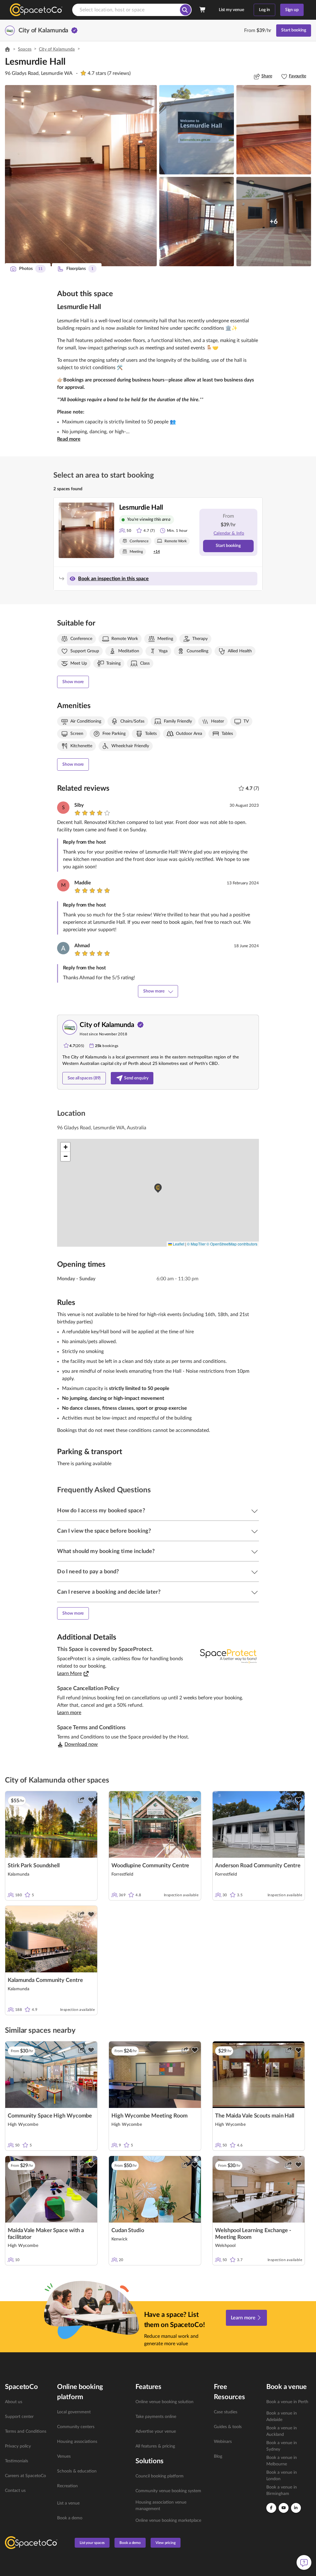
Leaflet (178, 1244)
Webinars (223, 2442)
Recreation (67, 2486)
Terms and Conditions (26, 2431)
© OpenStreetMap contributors (232, 1244)
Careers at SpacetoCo (25, 2476)
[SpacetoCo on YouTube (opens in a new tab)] (284, 2508)
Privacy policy (18, 2446)
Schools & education (77, 2471)
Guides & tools (228, 2427)
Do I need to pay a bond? (88, 1572)
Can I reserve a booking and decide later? (109, 1592)
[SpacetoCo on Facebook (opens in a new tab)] (271, 2508)
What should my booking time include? (106, 1551)
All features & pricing (155, 2446)
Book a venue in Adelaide (282, 2417)
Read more (69, 439)
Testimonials (17, 2461)
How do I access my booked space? (101, 1511)
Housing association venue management (161, 2506)
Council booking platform (160, 2476)
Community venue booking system (168, 2491)
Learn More (69, 1673)
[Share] (81, 1800)
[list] (27, 2446)
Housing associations (77, 2442)
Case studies (226, 2412)
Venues (64, 2456)
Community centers (76, 2427)
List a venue (68, 2503)
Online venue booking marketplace (168, 2521)
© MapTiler (196, 1244)
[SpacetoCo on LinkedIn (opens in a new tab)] (296, 2508)
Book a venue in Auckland (282, 2431)
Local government (74, 2412)
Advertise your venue (156, 2431)
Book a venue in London (282, 2476)
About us (14, 2402)
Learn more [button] (69, 1713)
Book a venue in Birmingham (282, 2490)
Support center (19, 2417)
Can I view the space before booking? (104, 1531)
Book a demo (70, 2518)
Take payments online (156, 2417)
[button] (81, 176)
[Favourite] (91, 1800)
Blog (218, 2456)
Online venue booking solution (164, 2402)
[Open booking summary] (203, 10)
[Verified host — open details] (74, 31)
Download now (81, 1744)
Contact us (15, 2491)
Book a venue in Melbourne (282, 2461)
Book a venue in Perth (287, 2402)
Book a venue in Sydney (282, 2446)
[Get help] (304, 2562)
